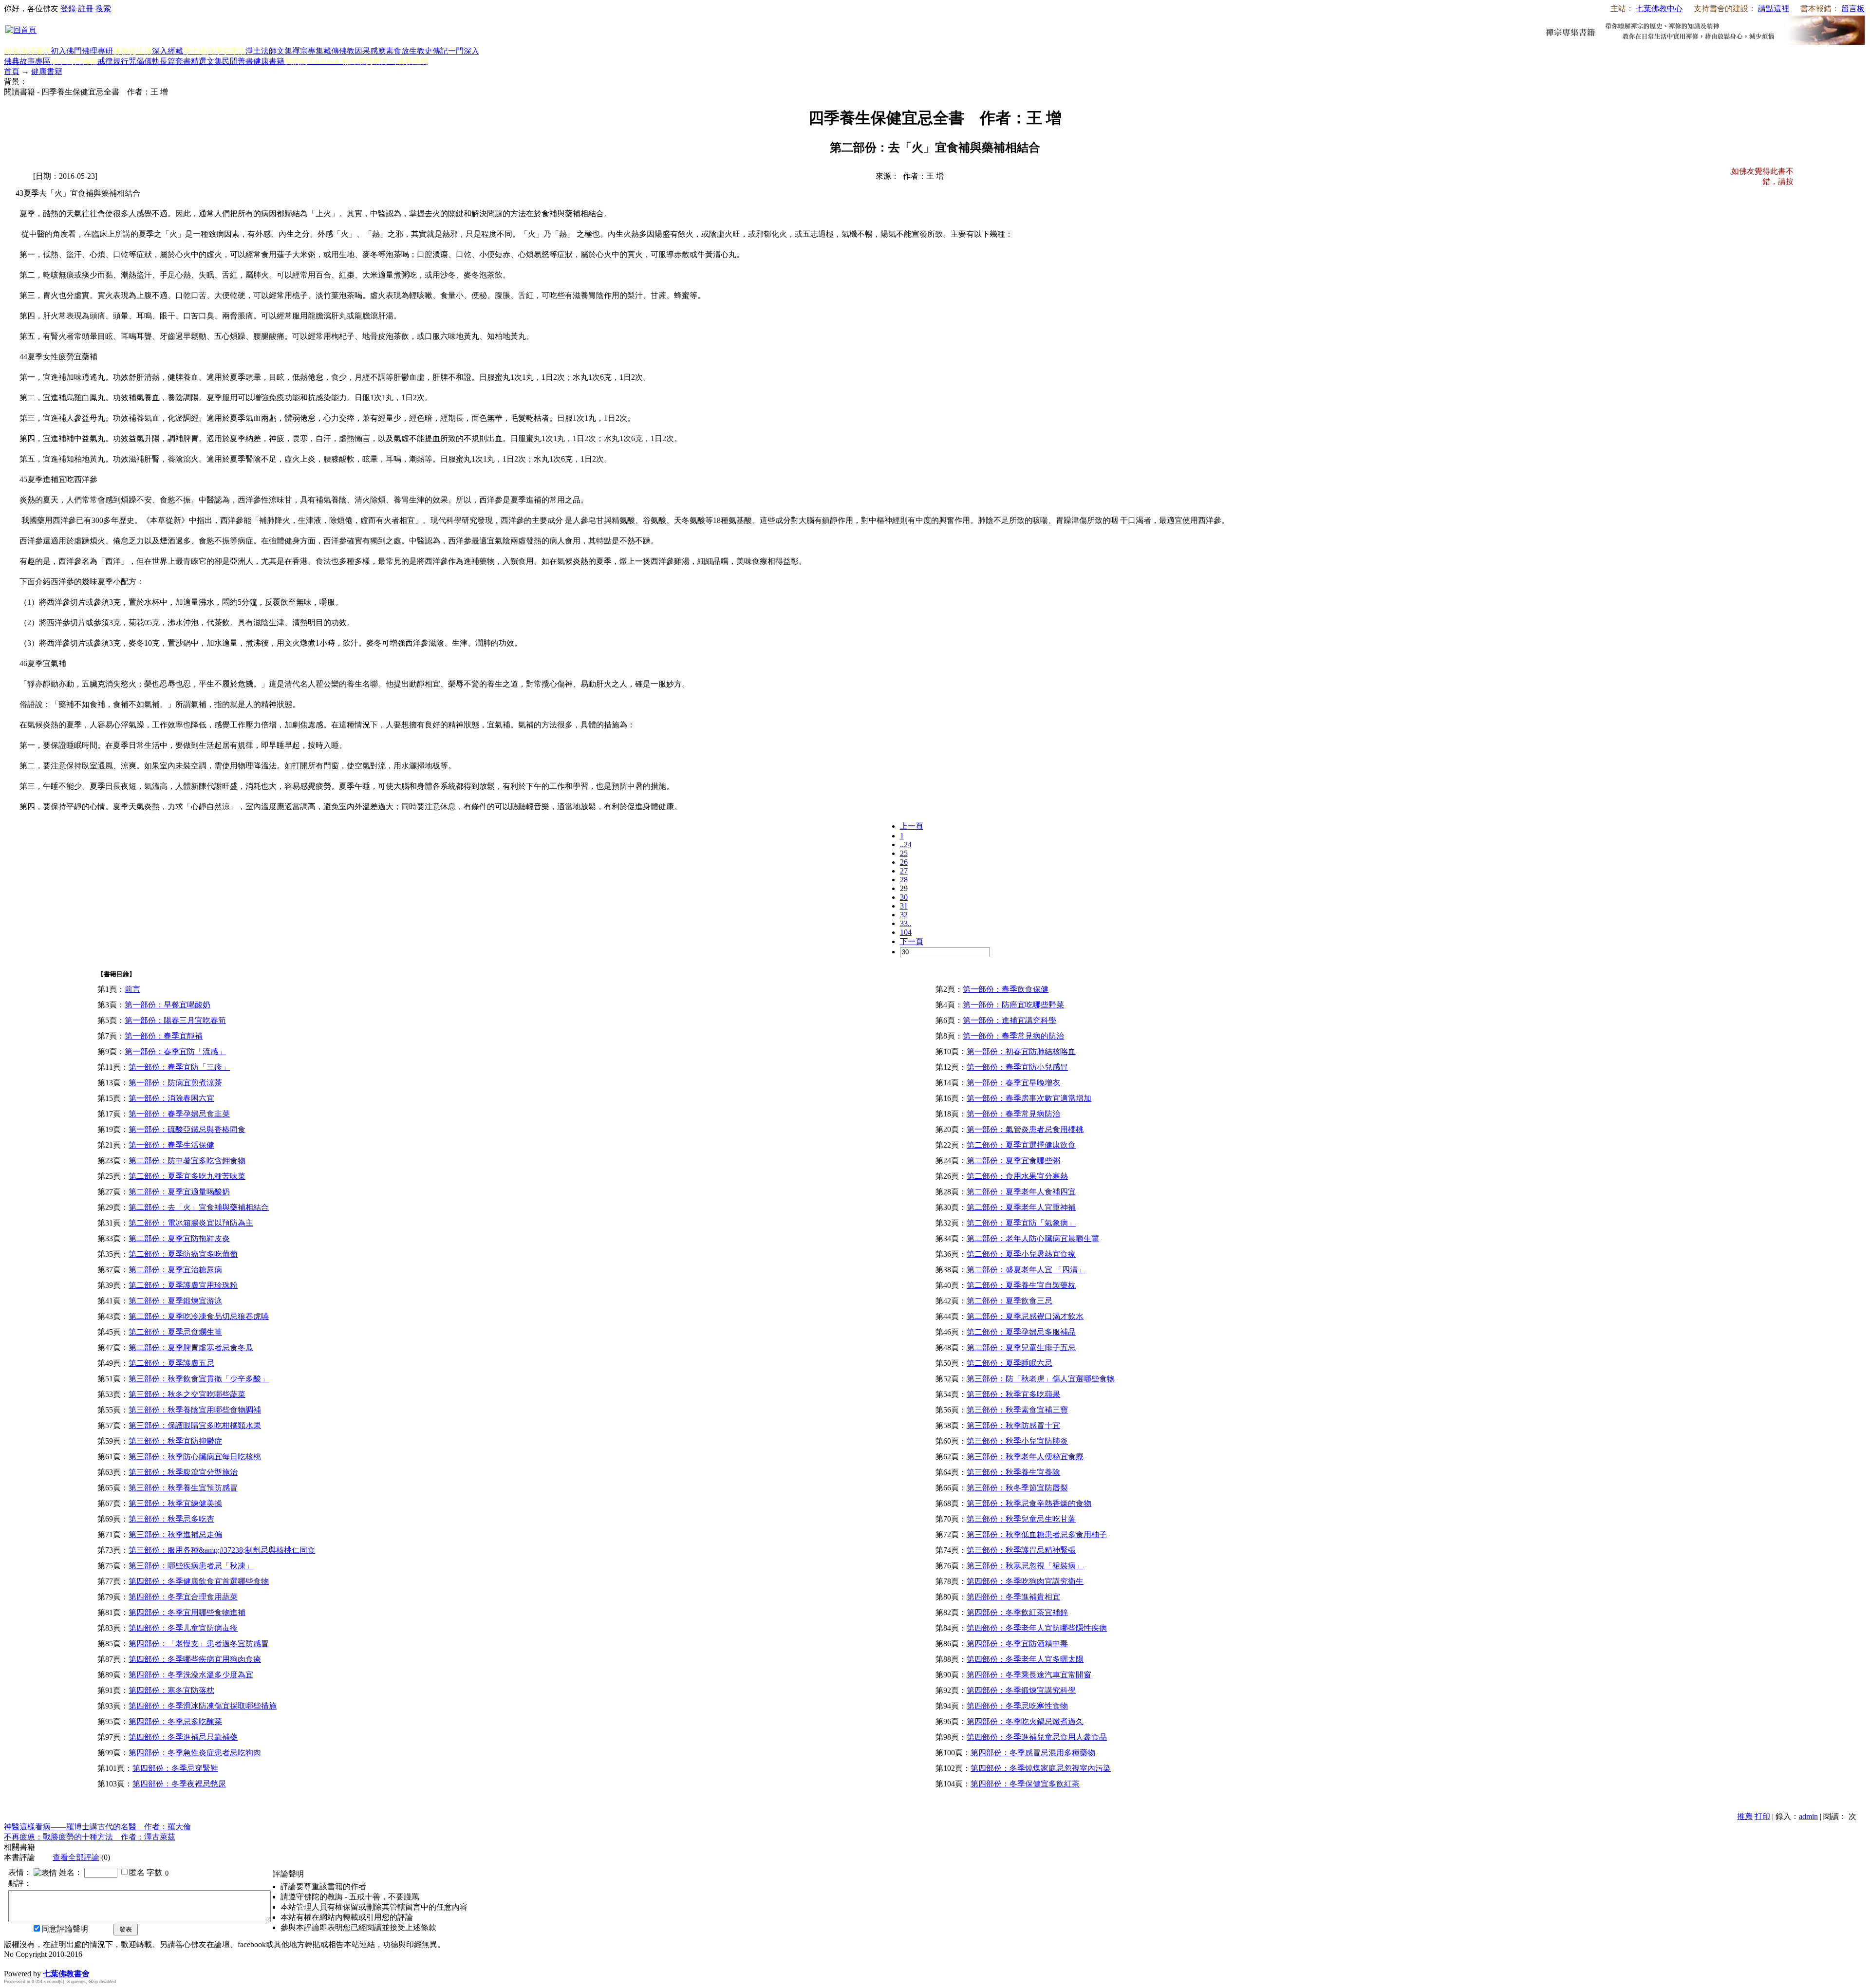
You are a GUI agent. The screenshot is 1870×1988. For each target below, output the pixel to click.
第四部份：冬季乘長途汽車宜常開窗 (1029, 1675)
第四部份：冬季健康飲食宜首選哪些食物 (199, 1581)
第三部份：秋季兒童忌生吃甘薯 (1021, 1519)
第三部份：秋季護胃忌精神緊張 (1021, 1550)
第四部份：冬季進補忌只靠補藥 (183, 1737)
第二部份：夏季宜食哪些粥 (1013, 1161)
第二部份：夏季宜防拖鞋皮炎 (179, 1238)
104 (906, 932)
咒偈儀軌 (144, 61)
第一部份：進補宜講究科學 (1010, 1020)
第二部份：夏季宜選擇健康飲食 (1021, 1145)
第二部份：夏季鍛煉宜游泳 (175, 1301)
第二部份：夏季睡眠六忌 (1010, 1363)
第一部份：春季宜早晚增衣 (1013, 1083)
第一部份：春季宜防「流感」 (175, 1051)
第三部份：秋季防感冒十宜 (1013, 1425)
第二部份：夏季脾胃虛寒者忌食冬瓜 (191, 1347)
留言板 (1853, 9)
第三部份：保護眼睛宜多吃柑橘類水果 (195, 1425)
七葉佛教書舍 (66, 1974)
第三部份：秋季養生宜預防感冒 (183, 1488)
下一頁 (912, 941)
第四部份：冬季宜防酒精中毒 (1017, 1644)
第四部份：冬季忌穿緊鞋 (175, 1768)
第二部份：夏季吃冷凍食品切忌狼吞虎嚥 (199, 1316)
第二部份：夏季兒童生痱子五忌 (1021, 1347)
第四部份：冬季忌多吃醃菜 (175, 1721)
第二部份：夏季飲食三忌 (1010, 1301)
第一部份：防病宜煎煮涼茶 (175, 1083)
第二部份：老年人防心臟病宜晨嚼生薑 (1033, 1238)
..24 (906, 845)
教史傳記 (432, 51)
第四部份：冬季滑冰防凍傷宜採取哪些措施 (203, 1706)
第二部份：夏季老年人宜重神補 (1021, 1207)
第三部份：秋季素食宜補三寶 (1017, 1410)
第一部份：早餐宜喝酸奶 (168, 1005)
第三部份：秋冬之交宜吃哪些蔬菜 (187, 1394)
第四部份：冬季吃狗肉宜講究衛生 (1025, 1581)
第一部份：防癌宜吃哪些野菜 (1013, 1005)
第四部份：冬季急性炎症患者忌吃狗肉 (195, 1753)
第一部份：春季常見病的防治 (1013, 1036)
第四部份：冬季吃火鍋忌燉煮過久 (1025, 1721)
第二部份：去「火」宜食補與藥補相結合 (199, 1207)
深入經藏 (168, 51)
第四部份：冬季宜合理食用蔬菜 (183, 1597)
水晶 (12, 1963)
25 (904, 853)
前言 (132, 989)
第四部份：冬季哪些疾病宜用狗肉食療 (195, 1659)
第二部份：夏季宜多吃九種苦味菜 (187, 1176)
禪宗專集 (308, 51)
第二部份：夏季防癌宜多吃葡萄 (183, 1254)
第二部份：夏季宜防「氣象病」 (1021, 1223)
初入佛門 (66, 51)
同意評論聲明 (65, 1929)
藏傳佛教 (339, 51)
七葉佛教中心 (1659, 9)
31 (904, 906)
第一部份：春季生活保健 (171, 1145)
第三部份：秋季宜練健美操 (175, 1503)
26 (904, 862)
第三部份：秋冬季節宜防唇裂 (1017, 1488)
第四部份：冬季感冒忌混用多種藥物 (1033, 1753)
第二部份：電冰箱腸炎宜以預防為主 (191, 1223)
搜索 (103, 9)
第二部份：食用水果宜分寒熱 (1017, 1176)
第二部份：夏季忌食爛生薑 (175, 1332)
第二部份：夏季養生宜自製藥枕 (1021, 1285)
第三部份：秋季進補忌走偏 (175, 1534)
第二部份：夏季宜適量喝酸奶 (179, 1192)
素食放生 (401, 51)
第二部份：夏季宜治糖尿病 (175, 1270)
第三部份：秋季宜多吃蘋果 (1013, 1394)
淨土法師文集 (269, 51)
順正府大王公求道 (53, 1963)
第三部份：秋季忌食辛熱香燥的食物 (1029, 1503)
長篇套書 (175, 61)
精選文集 (206, 61)
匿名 (137, 1872)
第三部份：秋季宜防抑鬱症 (175, 1441)
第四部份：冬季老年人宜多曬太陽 (1025, 1659)
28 (904, 880)
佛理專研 (97, 51)
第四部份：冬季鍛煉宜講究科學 (1021, 1690)
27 (904, 871)
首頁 (12, 71)
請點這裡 (1774, 9)
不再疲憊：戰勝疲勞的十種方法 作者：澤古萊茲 (90, 1837)
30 (904, 897)
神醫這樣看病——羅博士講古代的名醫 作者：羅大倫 (97, 1827)
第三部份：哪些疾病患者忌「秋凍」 (191, 1566)
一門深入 (464, 51)
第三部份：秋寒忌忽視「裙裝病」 (1025, 1566)
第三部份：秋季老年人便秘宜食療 (1025, 1457)
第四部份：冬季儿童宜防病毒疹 (183, 1628)
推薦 (1745, 1816)
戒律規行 (113, 61)
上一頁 (912, 826)
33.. (906, 923)
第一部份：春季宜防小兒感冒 (1017, 1067)
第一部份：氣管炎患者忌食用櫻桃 (1025, 1129)
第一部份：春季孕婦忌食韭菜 (179, 1114)
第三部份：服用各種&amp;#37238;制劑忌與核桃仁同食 (222, 1550)
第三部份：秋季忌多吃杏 (171, 1519)
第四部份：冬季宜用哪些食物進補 (187, 1612)
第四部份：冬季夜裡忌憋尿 (179, 1784)
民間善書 (238, 61)
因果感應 (370, 51)
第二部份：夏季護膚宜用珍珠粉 (183, 1285)
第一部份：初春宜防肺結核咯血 (1021, 1051)
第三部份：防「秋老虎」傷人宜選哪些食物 (1041, 1379)
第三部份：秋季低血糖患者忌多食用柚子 (1037, 1534)
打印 (1762, 1816)
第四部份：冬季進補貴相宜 (1013, 1597)
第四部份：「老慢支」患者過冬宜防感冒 (199, 1644)
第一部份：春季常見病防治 (1013, 1114)
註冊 (86, 9)
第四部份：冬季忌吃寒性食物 (1017, 1706)
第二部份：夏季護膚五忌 (171, 1363)
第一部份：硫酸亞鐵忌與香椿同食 (187, 1129)
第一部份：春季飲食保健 (1006, 989)
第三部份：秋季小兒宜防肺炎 (1017, 1441)
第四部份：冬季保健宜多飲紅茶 (1025, 1784)
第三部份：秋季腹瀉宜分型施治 (183, 1472)
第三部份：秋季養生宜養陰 (1013, 1472)
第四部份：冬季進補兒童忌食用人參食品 (1037, 1737)
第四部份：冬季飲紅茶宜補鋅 (1017, 1612)
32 (904, 915)
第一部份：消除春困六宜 (171, 1098)
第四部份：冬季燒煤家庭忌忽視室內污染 (1041, 1768)
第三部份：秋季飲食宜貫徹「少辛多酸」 (199, 1379)
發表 (126, 1929)
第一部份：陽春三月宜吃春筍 (175, 1020)
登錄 (68, 9)
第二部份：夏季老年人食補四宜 (1021, 1192)
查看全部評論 (76, 1857)
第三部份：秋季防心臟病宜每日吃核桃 (195, 1457)
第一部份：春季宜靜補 (164, 1036)
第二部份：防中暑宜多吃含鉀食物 (187, 1161)
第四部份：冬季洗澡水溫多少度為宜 (191, 1675)
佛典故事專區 (27, 61)
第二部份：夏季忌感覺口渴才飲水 (1025, 1316)
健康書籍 (269, 61)
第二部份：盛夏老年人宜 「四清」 (1026, 1270)
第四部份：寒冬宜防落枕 (171, 1690)
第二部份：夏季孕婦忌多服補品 (1021, 1332)
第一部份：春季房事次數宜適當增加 (1029, 1098)
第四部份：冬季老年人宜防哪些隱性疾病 (1037, 1628)
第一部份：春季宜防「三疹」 (179, 1067)
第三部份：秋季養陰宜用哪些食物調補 (195, 1410)
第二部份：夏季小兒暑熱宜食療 (1021, 1254)
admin (1808, 1816)
